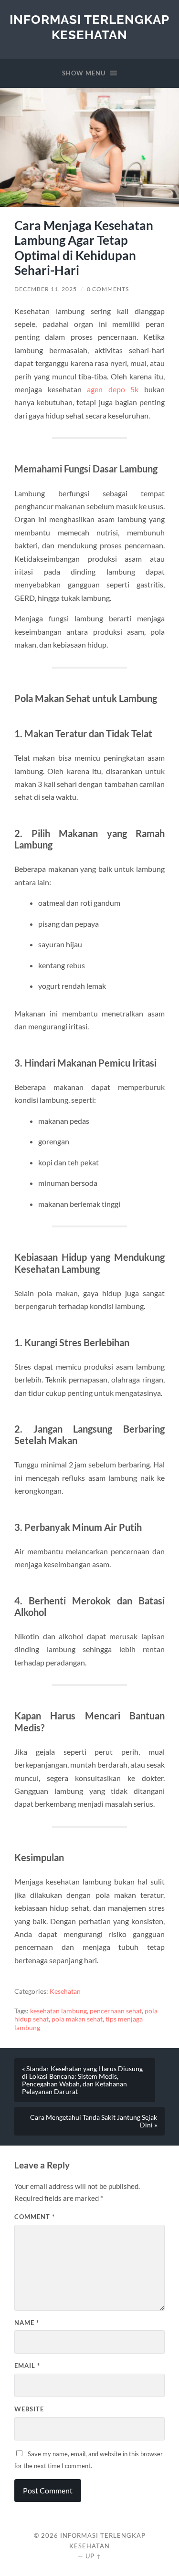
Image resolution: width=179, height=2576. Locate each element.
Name (27, 2323)
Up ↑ (94, 2556)
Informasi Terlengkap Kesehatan (89, 27)
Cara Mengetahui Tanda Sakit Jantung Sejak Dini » (94, 2121)
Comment (35, 2217)
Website (29, 2409)
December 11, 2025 (46, 289)
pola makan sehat (77, 2019)
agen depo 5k (113, 389)
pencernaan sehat (116, 2011)
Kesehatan (65, 1991)
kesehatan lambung (58, 2011)
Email (27, 2366)
